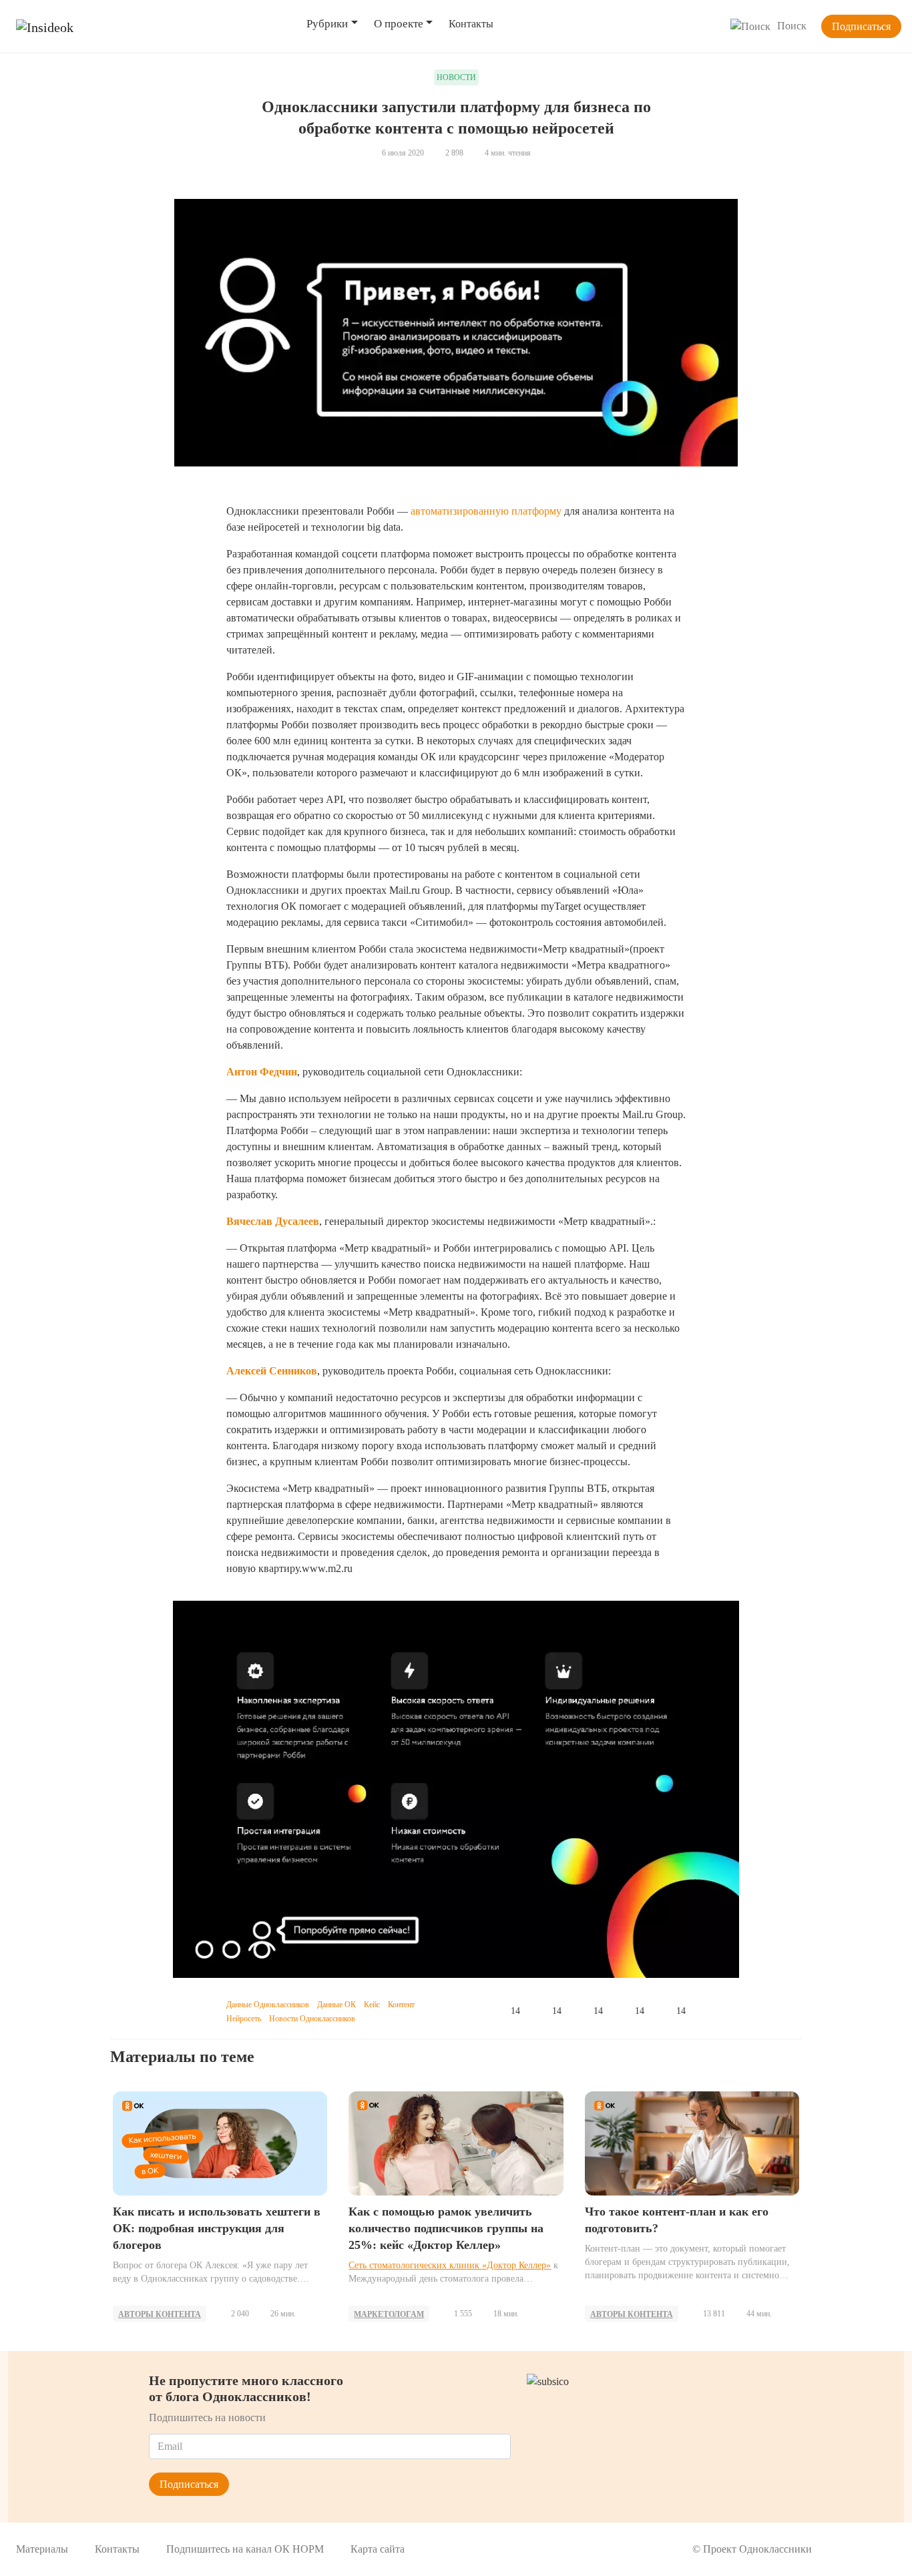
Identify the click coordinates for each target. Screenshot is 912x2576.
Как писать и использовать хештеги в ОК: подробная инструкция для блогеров (217, 2228)
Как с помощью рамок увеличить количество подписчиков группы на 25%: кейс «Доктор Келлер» (446, 2228)
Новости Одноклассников (312, 2019)
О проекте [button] (399, 24)
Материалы (42, 2549)
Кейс (372, 2005)
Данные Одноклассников (268, 2005)
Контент (401, 2005)
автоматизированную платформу (486, 511)
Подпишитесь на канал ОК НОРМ (245, 2549)
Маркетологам (389, 2314)
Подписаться (861, 26)
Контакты (471, 24)
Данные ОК (336, 2005)
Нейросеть (244, 2019)
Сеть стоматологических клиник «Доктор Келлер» (450, 2265)
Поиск (792, 26)
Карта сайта (378, 2549)
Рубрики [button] (327, 24)
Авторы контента (160, 2314)
